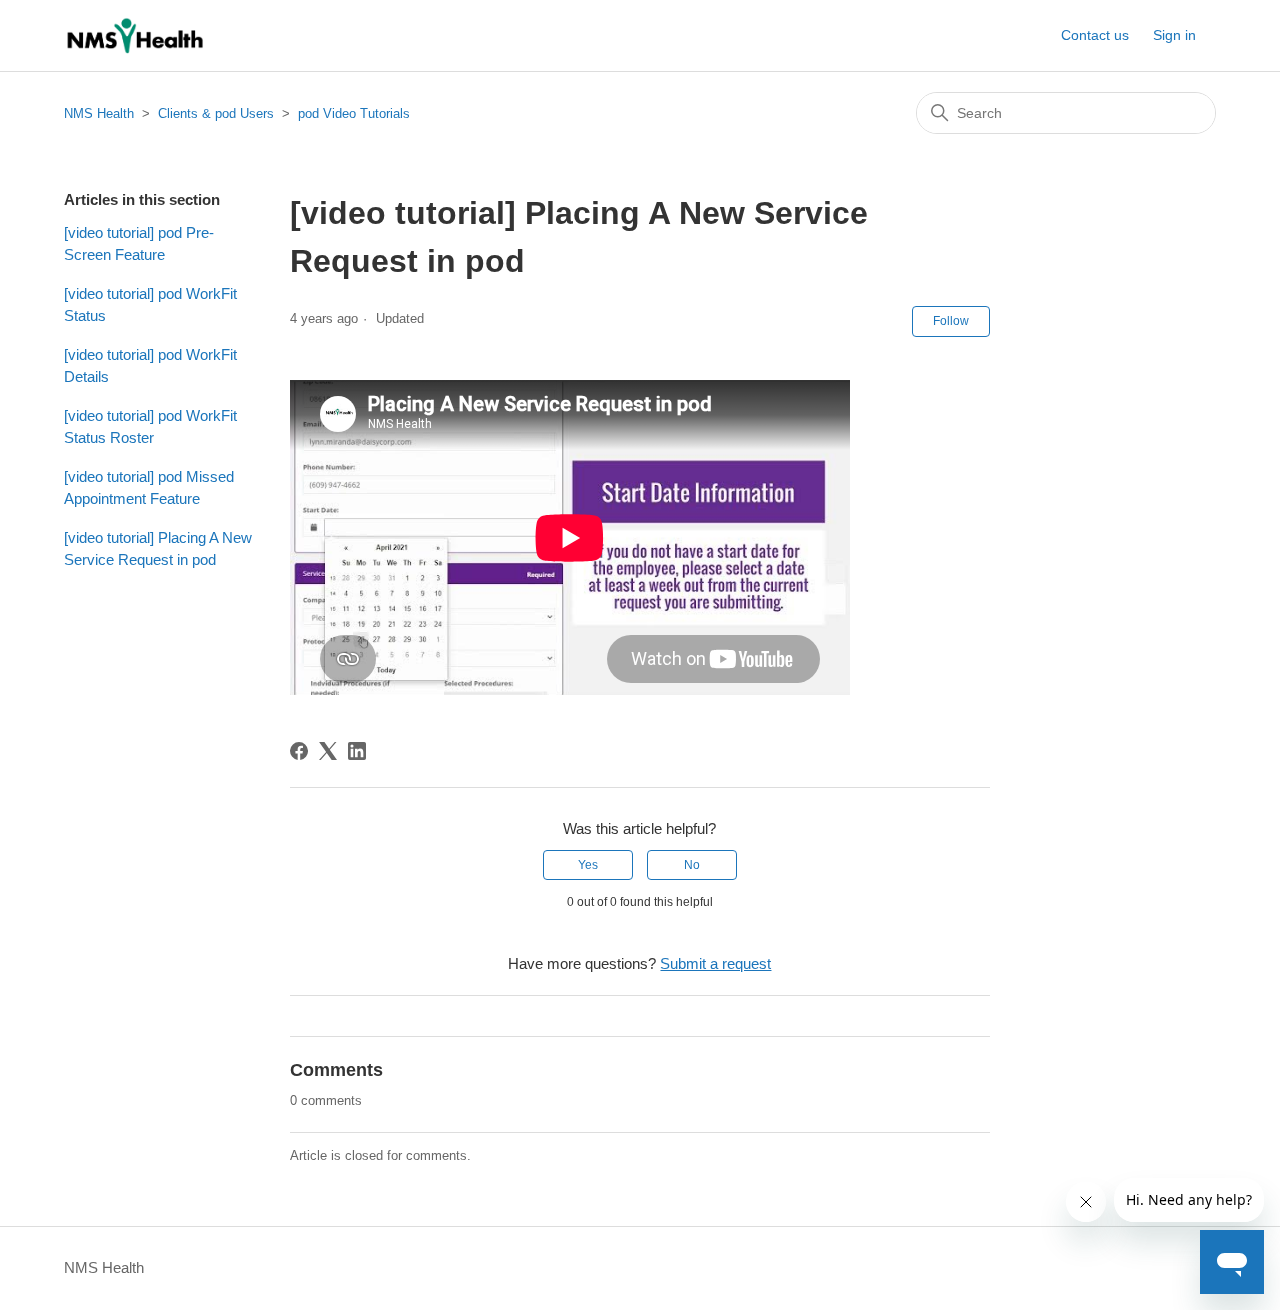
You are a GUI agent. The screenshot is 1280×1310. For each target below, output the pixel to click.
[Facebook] (299, 751)
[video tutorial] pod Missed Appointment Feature (149, 488)
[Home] (134, 35)
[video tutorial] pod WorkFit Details (150, 366)
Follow (951, 321)
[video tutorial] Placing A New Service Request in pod (158, 549)
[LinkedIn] (357, 751)
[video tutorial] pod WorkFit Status (150, 305)
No (692, 865)
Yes (588, 865)
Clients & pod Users (216, 113)
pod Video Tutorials (354, 113)
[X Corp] (328, 751)
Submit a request (715, 963)
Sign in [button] (1174, 35)
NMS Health (99, 113)
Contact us (1095, 35)
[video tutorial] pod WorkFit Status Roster (150, 427)
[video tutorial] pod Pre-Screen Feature (139, 244)
